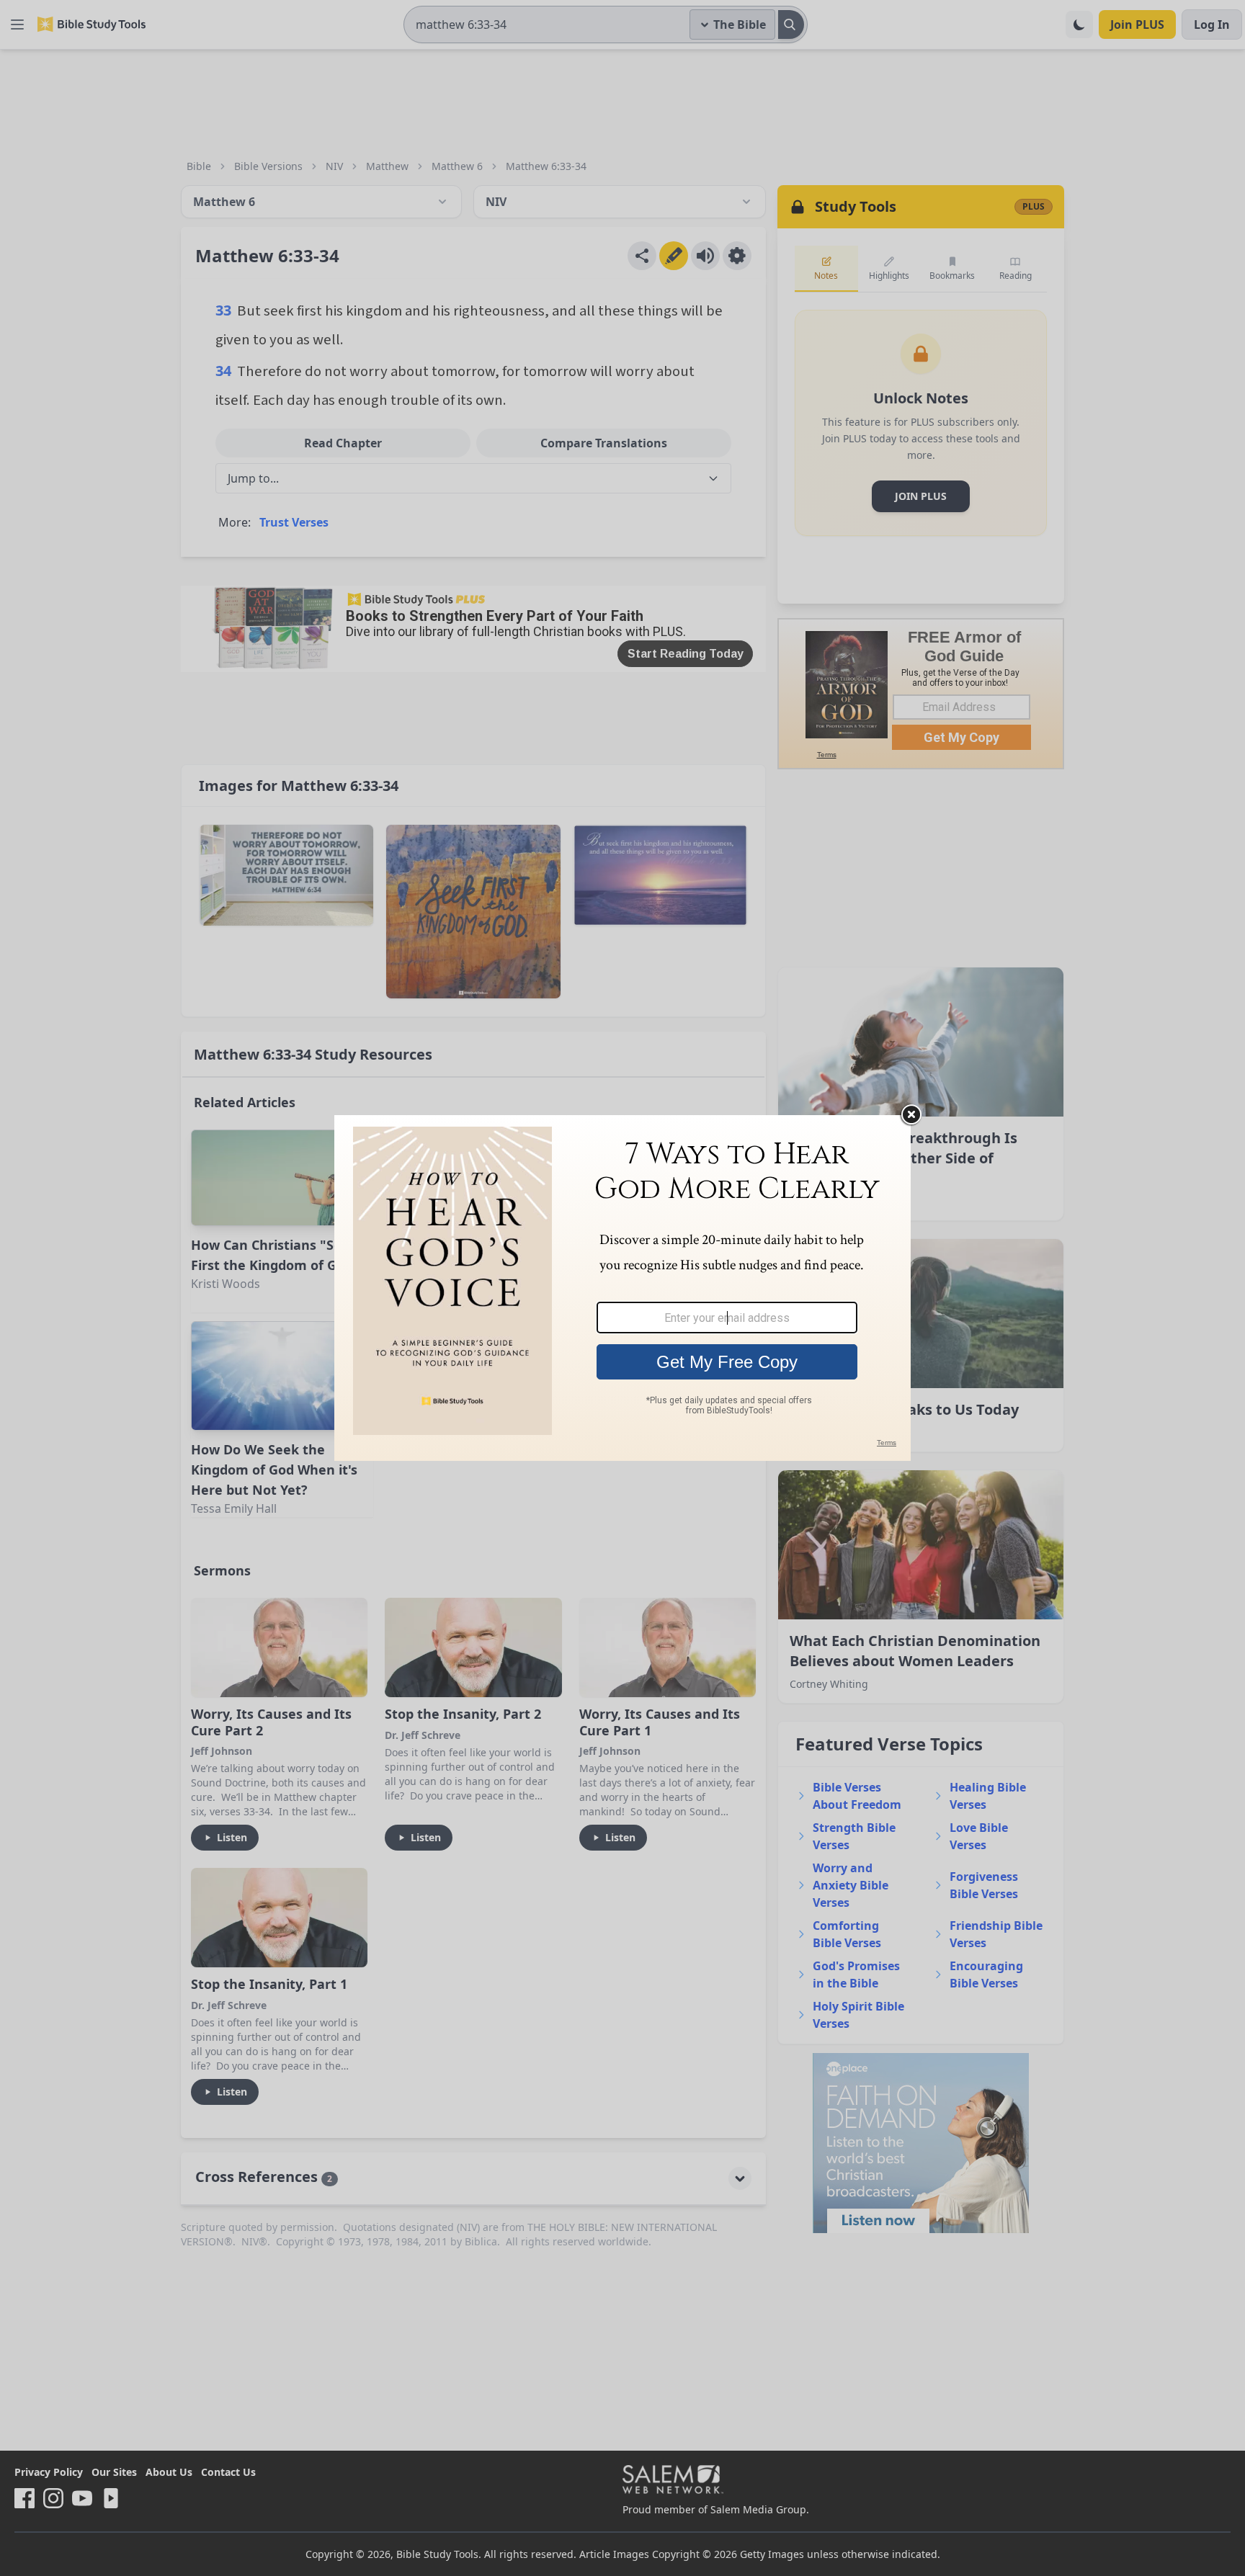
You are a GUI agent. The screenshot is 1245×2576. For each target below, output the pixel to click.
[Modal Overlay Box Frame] (622, 1288)
